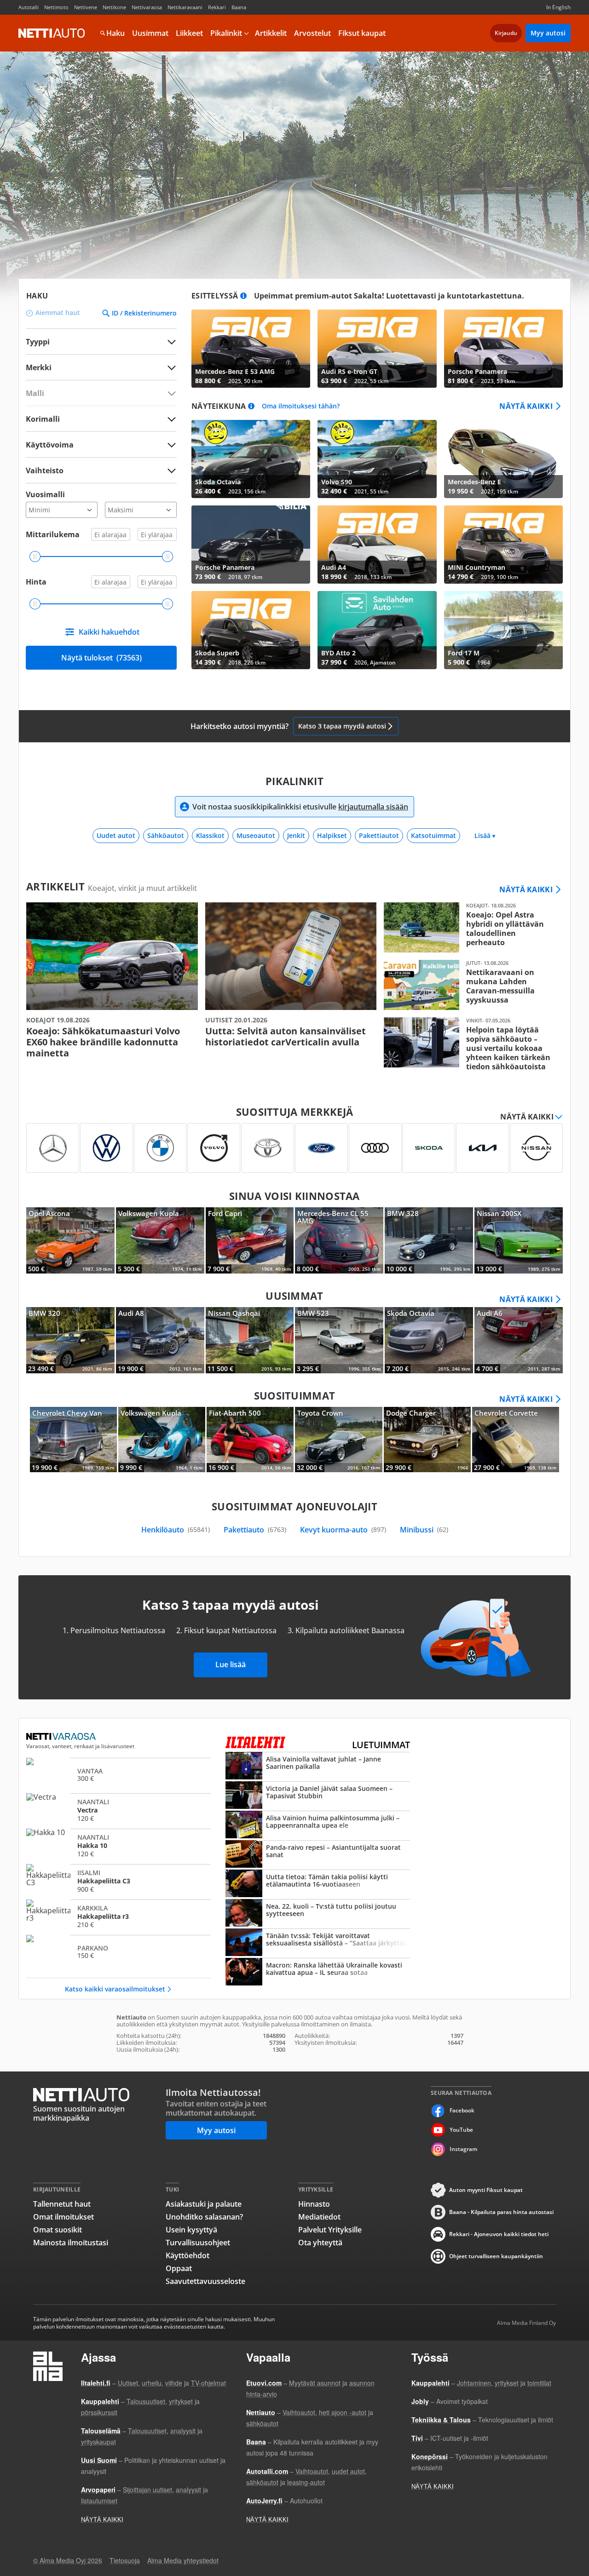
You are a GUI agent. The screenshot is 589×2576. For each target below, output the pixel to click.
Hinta (36, 582)
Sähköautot (166, 835)
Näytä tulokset (101, 658)
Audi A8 (160, 1340)
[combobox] (101, 367)
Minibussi (424, 1530)
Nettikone (114, 7)
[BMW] (160, 1148)
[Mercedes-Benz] (53, 1148)
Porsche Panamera (503, 349)
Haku (115, 33)
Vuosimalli (45, 494)
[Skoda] (429, 1148)
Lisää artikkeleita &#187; (112, 981)
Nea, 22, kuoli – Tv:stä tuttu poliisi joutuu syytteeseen (318, 1914)
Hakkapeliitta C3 (118, 1881)
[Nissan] (536, 1148)
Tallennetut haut (62, 2204)
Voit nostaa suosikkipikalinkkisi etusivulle (300, 807)
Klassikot (210, 835)
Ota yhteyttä (320, 2243)
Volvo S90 (377, 459)
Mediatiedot (319, 2217)
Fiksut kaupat (362, 33)
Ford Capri (250, 1240)
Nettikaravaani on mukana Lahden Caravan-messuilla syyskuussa (470, 985)
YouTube (461, 2130)
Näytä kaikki (526, 406)
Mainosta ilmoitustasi (71, 2243)
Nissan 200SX (519, 1240)
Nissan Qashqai (250, 1340)
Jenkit (296, 835)
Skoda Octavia (251, 459)
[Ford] (321, 1148)
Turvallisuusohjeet (198, 2243)
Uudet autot (116, 835)
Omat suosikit (58, 2230)
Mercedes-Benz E (503, 459)
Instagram (463, 2149)
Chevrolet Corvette (516, 1440)
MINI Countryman (503, 545)
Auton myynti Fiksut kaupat (486, 2190)
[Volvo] (214, 1148)
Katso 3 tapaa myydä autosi (342, 726)
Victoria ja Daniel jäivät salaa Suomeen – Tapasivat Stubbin (318, 1796)
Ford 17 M (503, 630)
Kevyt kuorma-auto (343, 1530)
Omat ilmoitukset (64, 2217)
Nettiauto (52, 33)
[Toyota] (268, 1148)
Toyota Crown (338, 1440)
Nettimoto (56, 7)
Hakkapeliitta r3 (118, 1916)
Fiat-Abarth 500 (250, 1440)
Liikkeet (189, 33)
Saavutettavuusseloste (205, 2281)
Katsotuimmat (433, 835)
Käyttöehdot (188, 2255)
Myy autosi (548, 33)
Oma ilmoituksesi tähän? (301, 406)
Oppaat (179, 2268)
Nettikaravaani (185, 7)
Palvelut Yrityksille (330, 2230)
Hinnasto (314, 2204)
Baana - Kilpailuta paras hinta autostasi (501, 2212)
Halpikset (332, 835)
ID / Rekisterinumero (144, 313)
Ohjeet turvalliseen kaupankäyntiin (496, 2256)
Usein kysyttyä (191, 2230)
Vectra (118, 1810)
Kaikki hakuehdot (109, 632)
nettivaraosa (62, 1737)
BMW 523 (339, 1340)
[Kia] (482, 1148)
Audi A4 (377, 545)
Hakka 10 (118, 1845)
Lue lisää (231, 1664)
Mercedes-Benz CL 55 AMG (339, 1240)
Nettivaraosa (147, 7)
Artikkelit (271, 33)
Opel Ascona (70, 1240)
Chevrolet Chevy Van (73, 1440)
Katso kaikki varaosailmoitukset (115, 1989)
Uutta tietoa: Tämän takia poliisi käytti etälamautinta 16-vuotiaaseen (318, 1884)
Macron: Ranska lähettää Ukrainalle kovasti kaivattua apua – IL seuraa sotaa (318, 1973)
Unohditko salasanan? (204, 2217)
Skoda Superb (251, 630)
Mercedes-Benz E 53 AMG (251, 349)
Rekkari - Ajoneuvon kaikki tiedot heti (499, 2234)
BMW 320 (70, 1340)
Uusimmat (150, 33)
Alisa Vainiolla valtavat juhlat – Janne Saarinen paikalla (318, 1767)
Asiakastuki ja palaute (204, 2204)
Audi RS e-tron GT (377, 349)
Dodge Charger (427, 1440)
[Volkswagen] (107, 1148)
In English (558, 7)
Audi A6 (519, 1340)
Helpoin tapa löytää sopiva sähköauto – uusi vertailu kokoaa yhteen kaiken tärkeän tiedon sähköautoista (470, 1044)
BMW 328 (429, 1240)
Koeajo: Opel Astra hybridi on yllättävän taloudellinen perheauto (470, 927)
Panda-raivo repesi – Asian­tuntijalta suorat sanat (318, 1855)
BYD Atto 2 (377, 630)
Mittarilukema (53, 534)
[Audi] (375, 1148)
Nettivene (86, 7)
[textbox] (95, 367)
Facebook (462, 2110)
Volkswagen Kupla (160, 1240)
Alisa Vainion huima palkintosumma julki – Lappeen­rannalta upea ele (318, 1825)
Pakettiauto (255, 1530)
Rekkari (217, 7)
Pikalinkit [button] (226, 33)
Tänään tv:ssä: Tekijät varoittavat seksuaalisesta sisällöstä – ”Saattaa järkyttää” (318, 1943)
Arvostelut (312, 33)
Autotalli (29, 7)
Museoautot (256, 835)
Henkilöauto (176, 1530)
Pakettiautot (379, 835)
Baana (239, 7)
